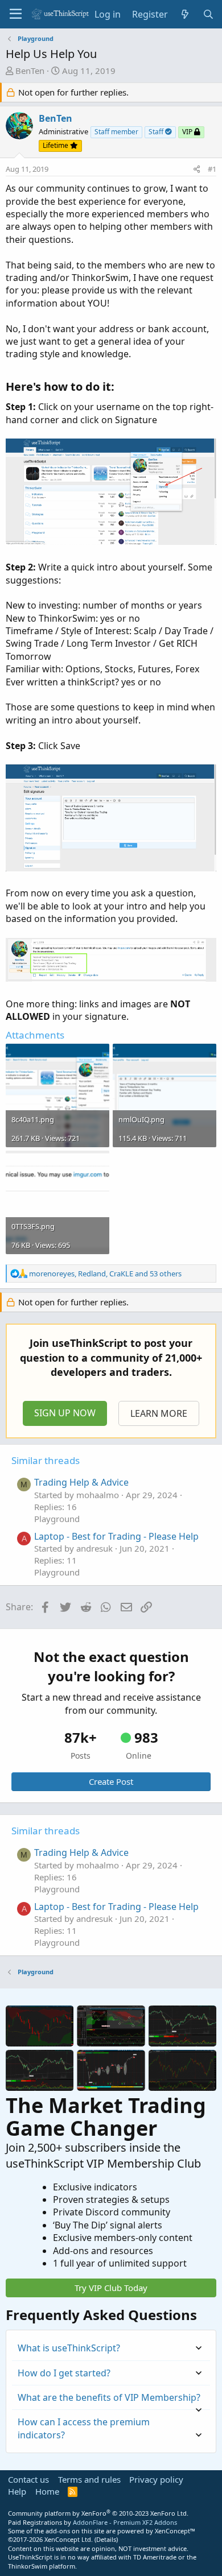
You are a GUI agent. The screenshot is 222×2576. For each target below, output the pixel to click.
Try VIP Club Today (111, 2288)
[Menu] (16, 14)
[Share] (197, 169)
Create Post (111, 1781)
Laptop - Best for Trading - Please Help (116, 1536)
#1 (212, 169)
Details (106, 2539)
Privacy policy (156, 2479)
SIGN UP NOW (65, 1413)
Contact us (28, 2479)
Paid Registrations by (92, 2522)
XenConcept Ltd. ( (70, 2539)
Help (17, 2491)
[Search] (208, 14)
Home (47, 2491)
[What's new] (185, 14)
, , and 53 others (105, 1273)
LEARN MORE (159, 1413)
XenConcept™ (175, 2531)
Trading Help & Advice (81, 1482)
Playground (57, 1519)
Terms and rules (89, 2479)
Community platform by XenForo (98, 2513)
